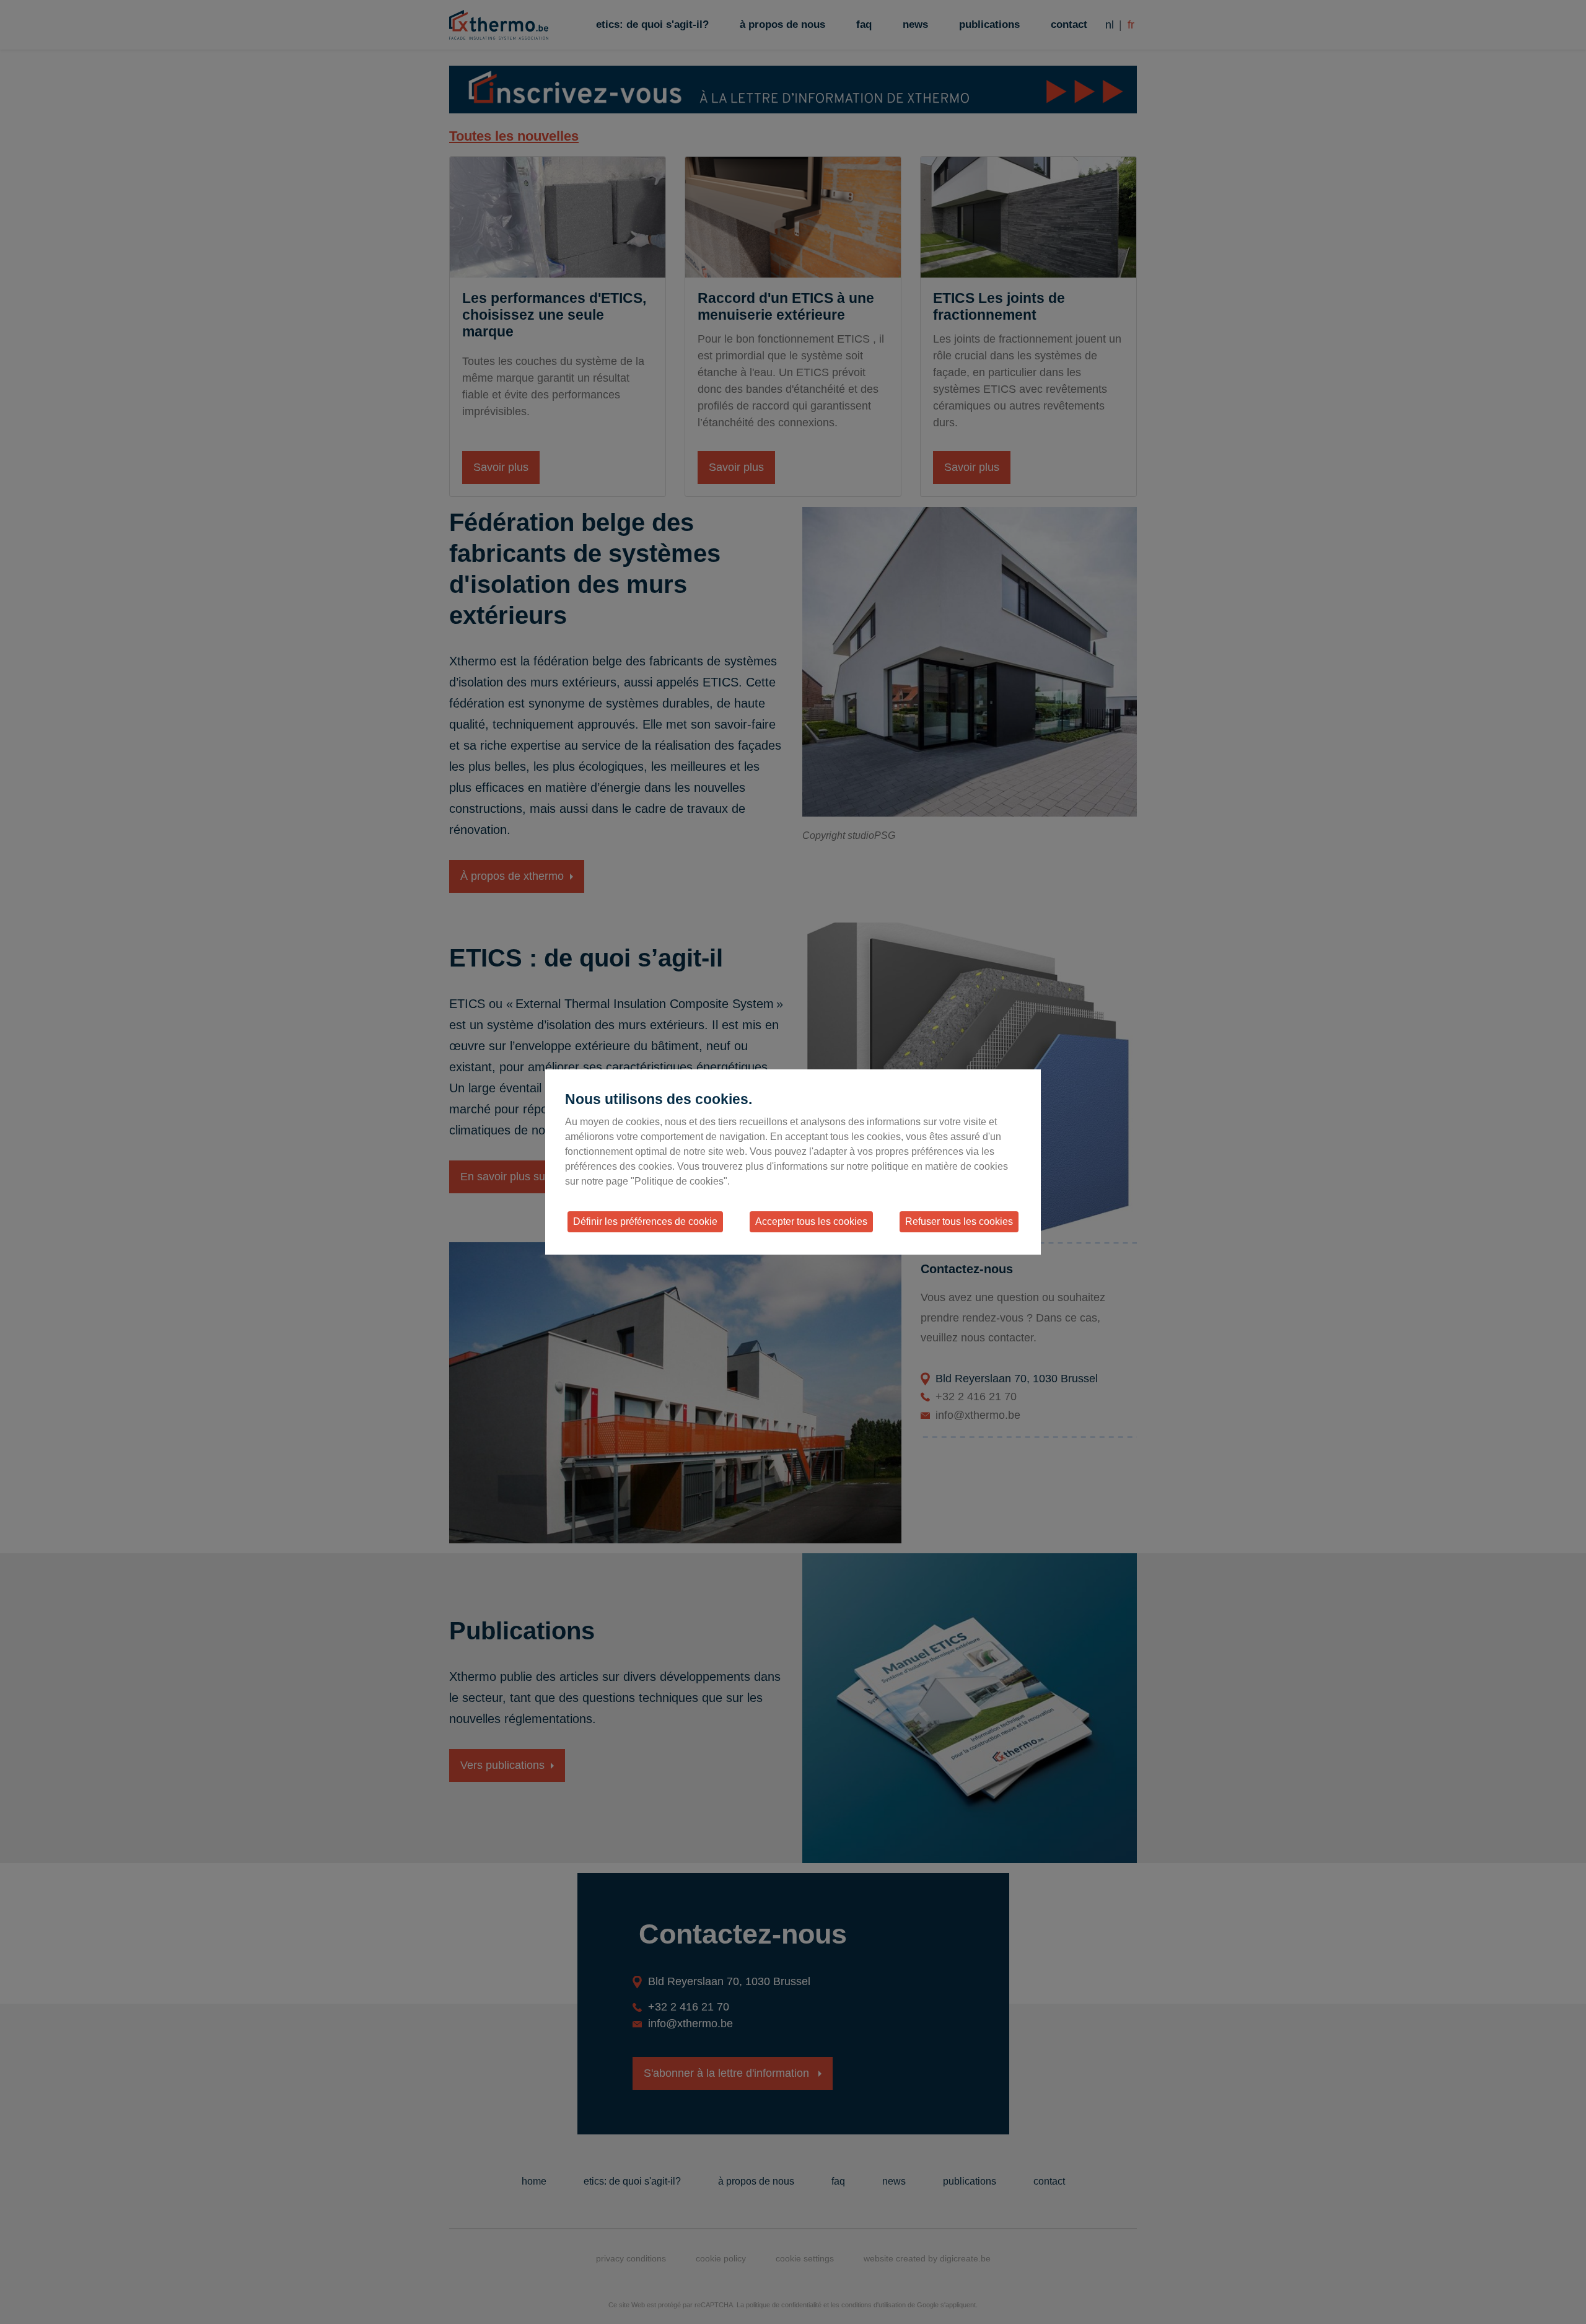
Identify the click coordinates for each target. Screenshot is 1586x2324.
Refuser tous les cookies (959, 1221)
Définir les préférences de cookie (645, 1221)
